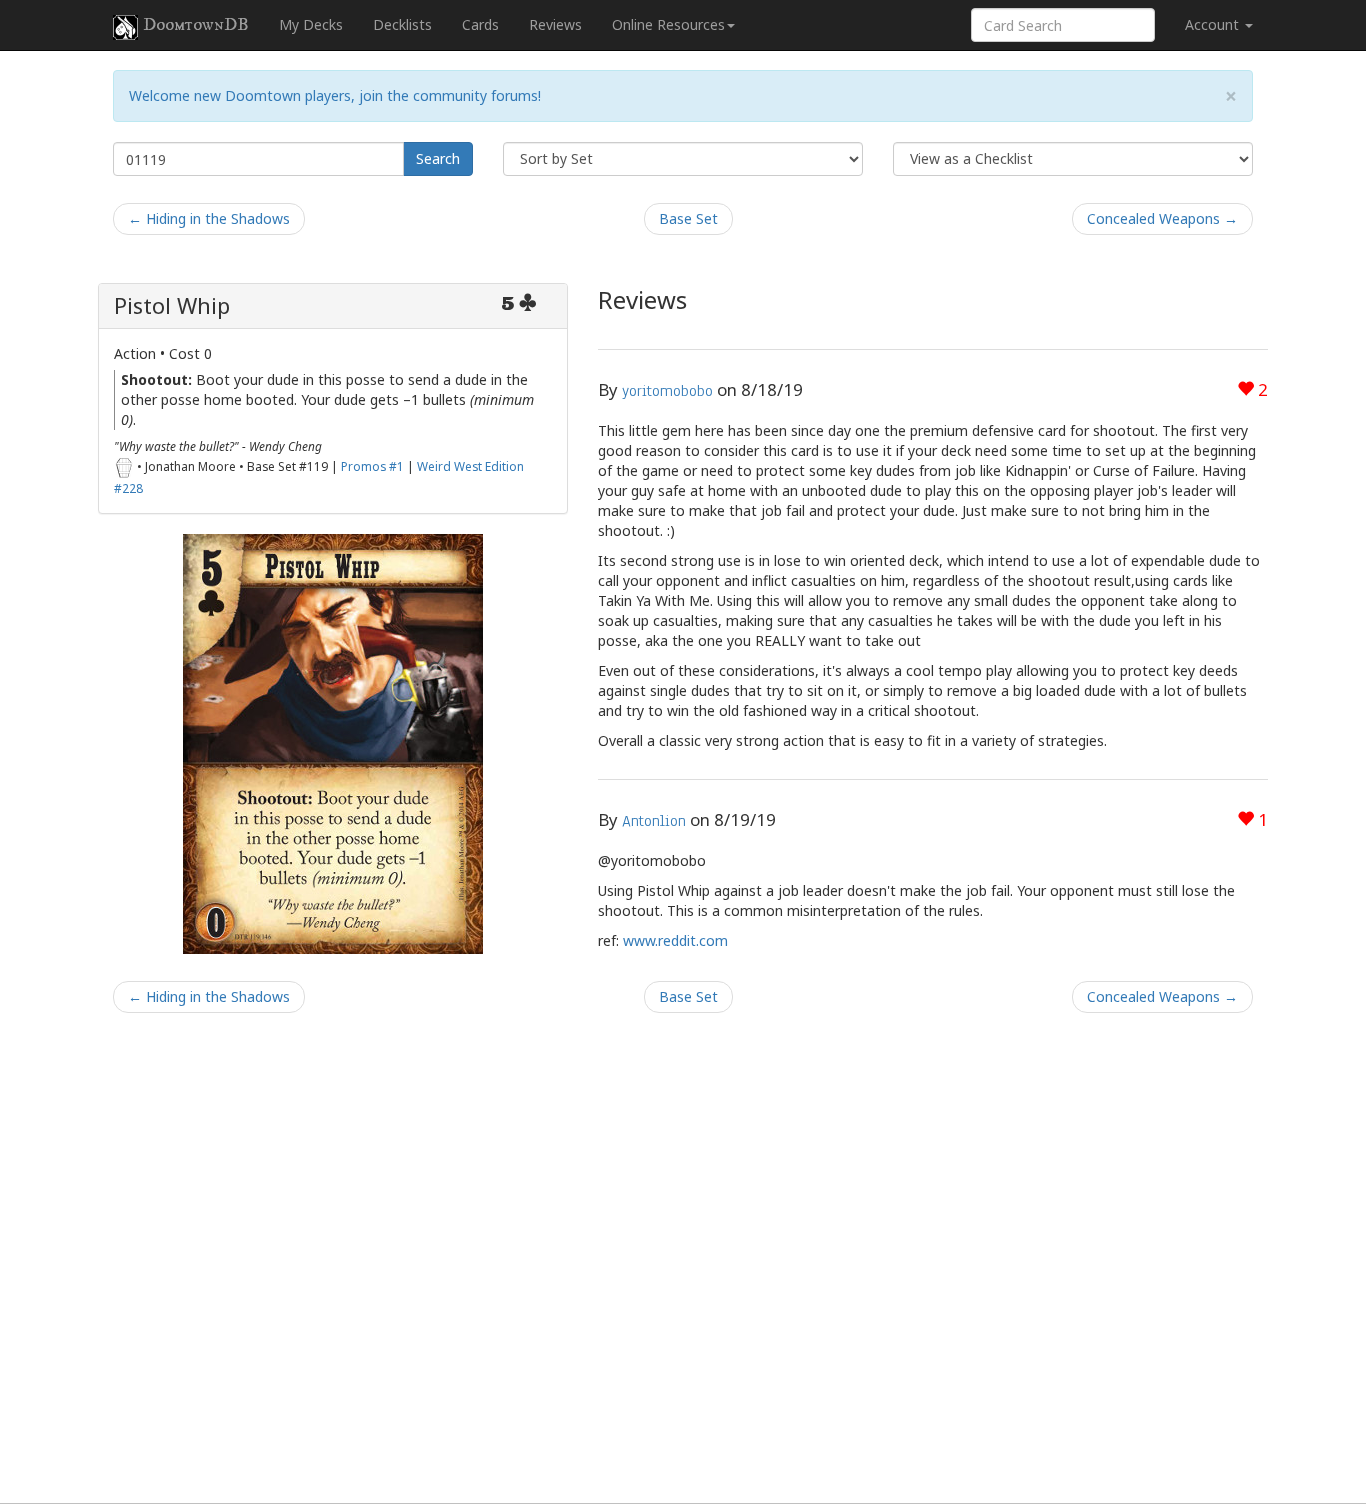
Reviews (555, 24)
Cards (480, 24)
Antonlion (654, 821)
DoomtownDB (196, 25)
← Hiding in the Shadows (209, 218)
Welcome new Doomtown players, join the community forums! (335, 95)
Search (438, 158)
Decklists (402, 24)
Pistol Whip (172, 305)
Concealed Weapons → (1162, 218)
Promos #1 (372, 466)
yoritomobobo (667, 391)
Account (1214, 24)
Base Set (688, 218)
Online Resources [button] (668, 24)
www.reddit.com (675, 940)
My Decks (311, 24)
